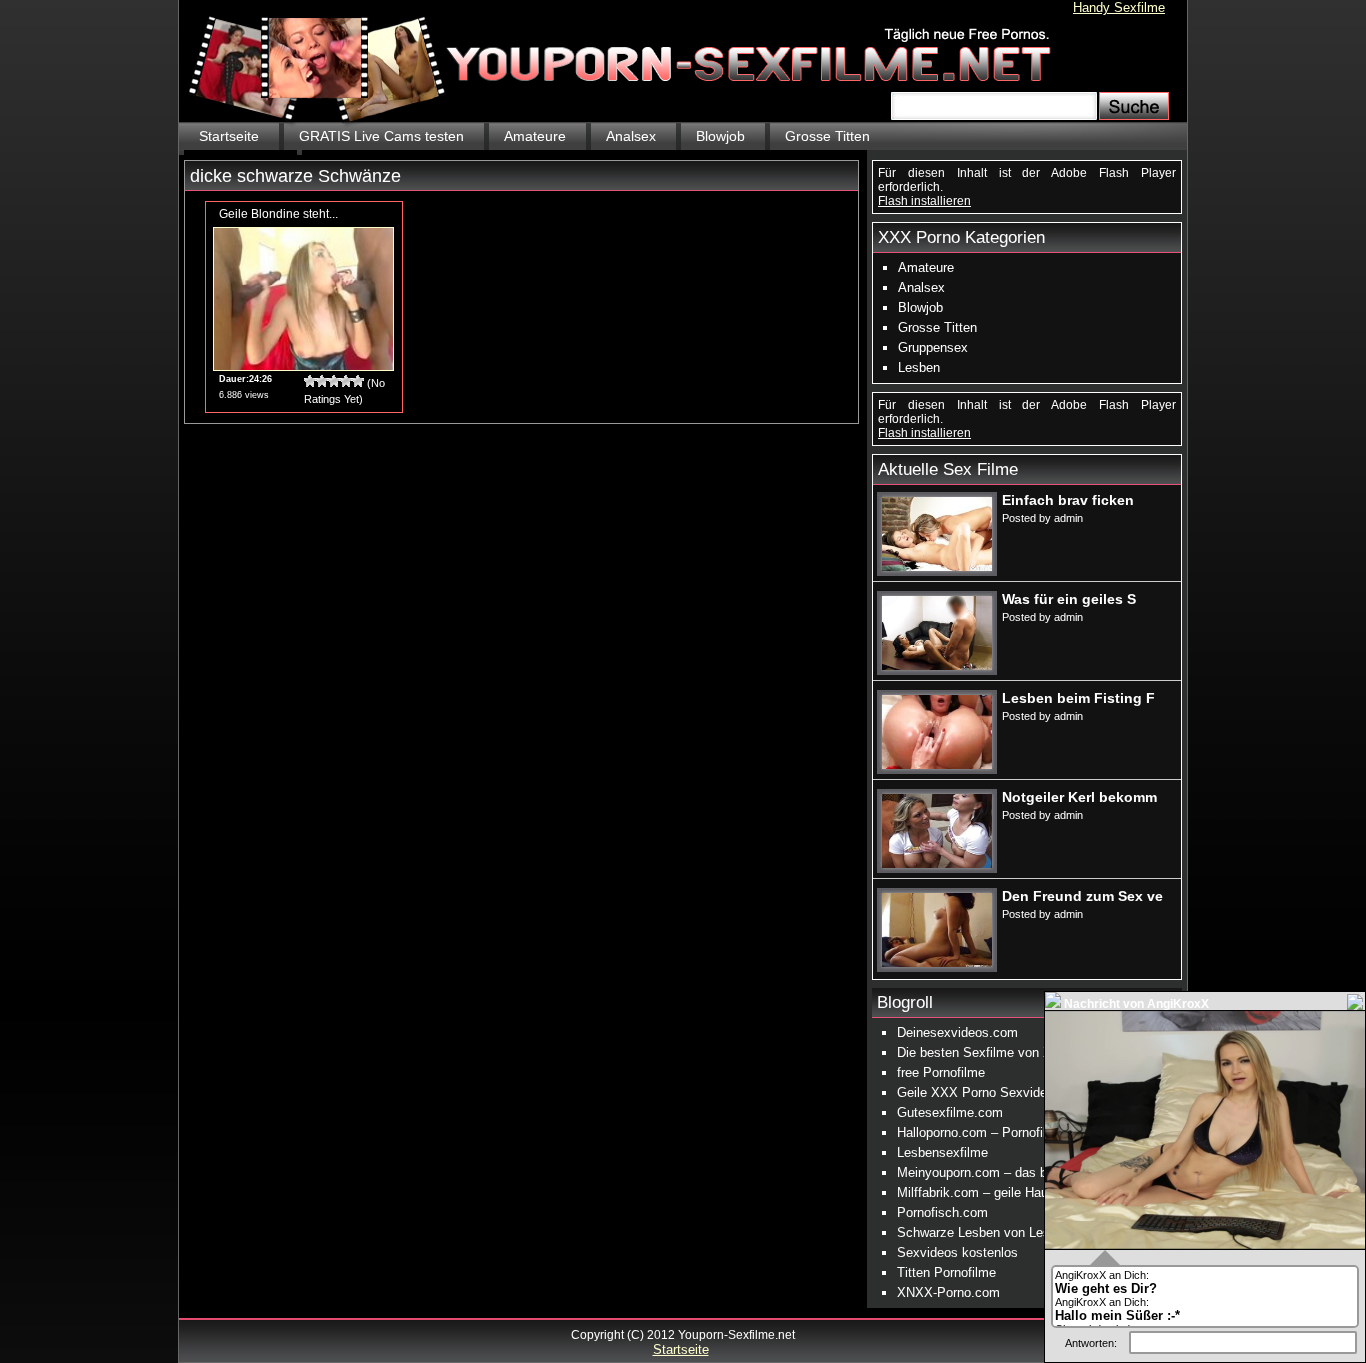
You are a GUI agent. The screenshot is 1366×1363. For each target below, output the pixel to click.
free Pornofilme (941, 1072)
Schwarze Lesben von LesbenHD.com (1007, 1232)
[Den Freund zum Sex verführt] (937, 963)
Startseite (229, 136)
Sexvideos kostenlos (957, 1252)
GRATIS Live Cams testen (381, 136)
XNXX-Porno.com (948, 1292)
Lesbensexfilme (942, 1152)
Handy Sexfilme (1119, 7)
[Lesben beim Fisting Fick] (937, 765)
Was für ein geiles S (1069, 599)
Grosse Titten (827, 136)
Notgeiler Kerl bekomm (1079, 797)
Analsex (631, 136)
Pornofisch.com (942, 1212)
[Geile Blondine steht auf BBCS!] (303, 366)
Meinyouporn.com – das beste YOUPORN (1019, 1172)
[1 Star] (310, 381)
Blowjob (720, 136)
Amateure (535, 136)
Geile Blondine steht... (278, 214)
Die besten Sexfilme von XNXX (988, 1052)
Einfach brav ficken (1068, 500)
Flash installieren (924, 201)
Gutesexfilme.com (950, 1112)
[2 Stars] (322, 381)
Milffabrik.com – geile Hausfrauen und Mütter (1027, 1192)
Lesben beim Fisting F (1078, 698)
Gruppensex (933, 347)
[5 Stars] (358, 381)
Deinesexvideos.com (957, 1032)
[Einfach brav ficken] (937, 567)
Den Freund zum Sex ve (1082, 896)
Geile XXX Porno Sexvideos (979, 1092)
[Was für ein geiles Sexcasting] (937, 666)
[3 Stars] (334, 381)
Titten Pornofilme (946, 1272)
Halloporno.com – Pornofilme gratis (998, 1132)
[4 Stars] (346, 381)
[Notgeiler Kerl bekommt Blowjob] (937, 864)
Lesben (919, 367)
